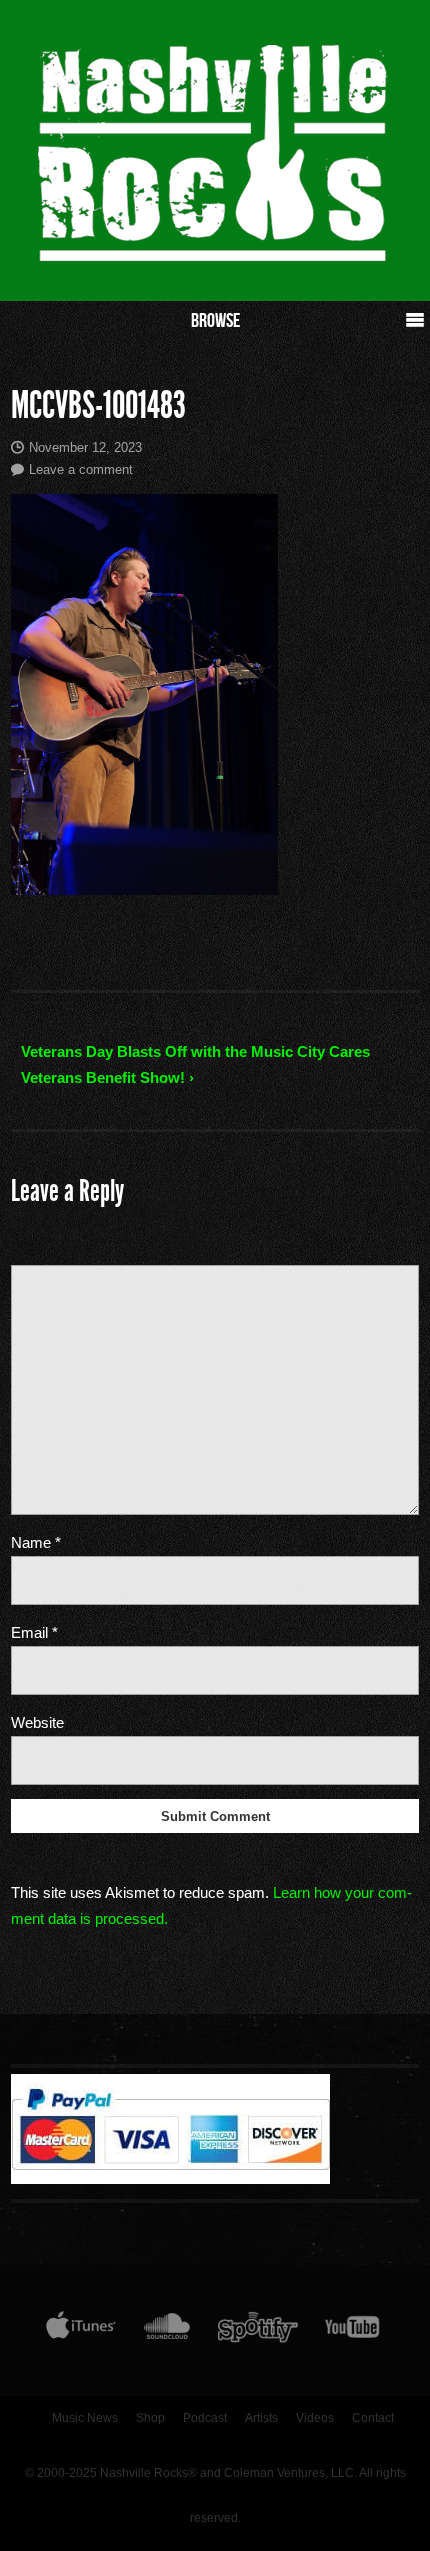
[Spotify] (258, 2331)
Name (36, 1542)
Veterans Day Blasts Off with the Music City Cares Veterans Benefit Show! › (195, 1064)
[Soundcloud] (166, 2331)
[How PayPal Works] (170, 2179)
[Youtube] (353, 2331)
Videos (315, 2418)
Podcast (205, 2418)
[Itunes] (81, 2331)
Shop (150, 2418)
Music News (85, 2418)
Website (37, 1722)
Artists (261, 2418)
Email (34, 1632)
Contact (373, 2418)
